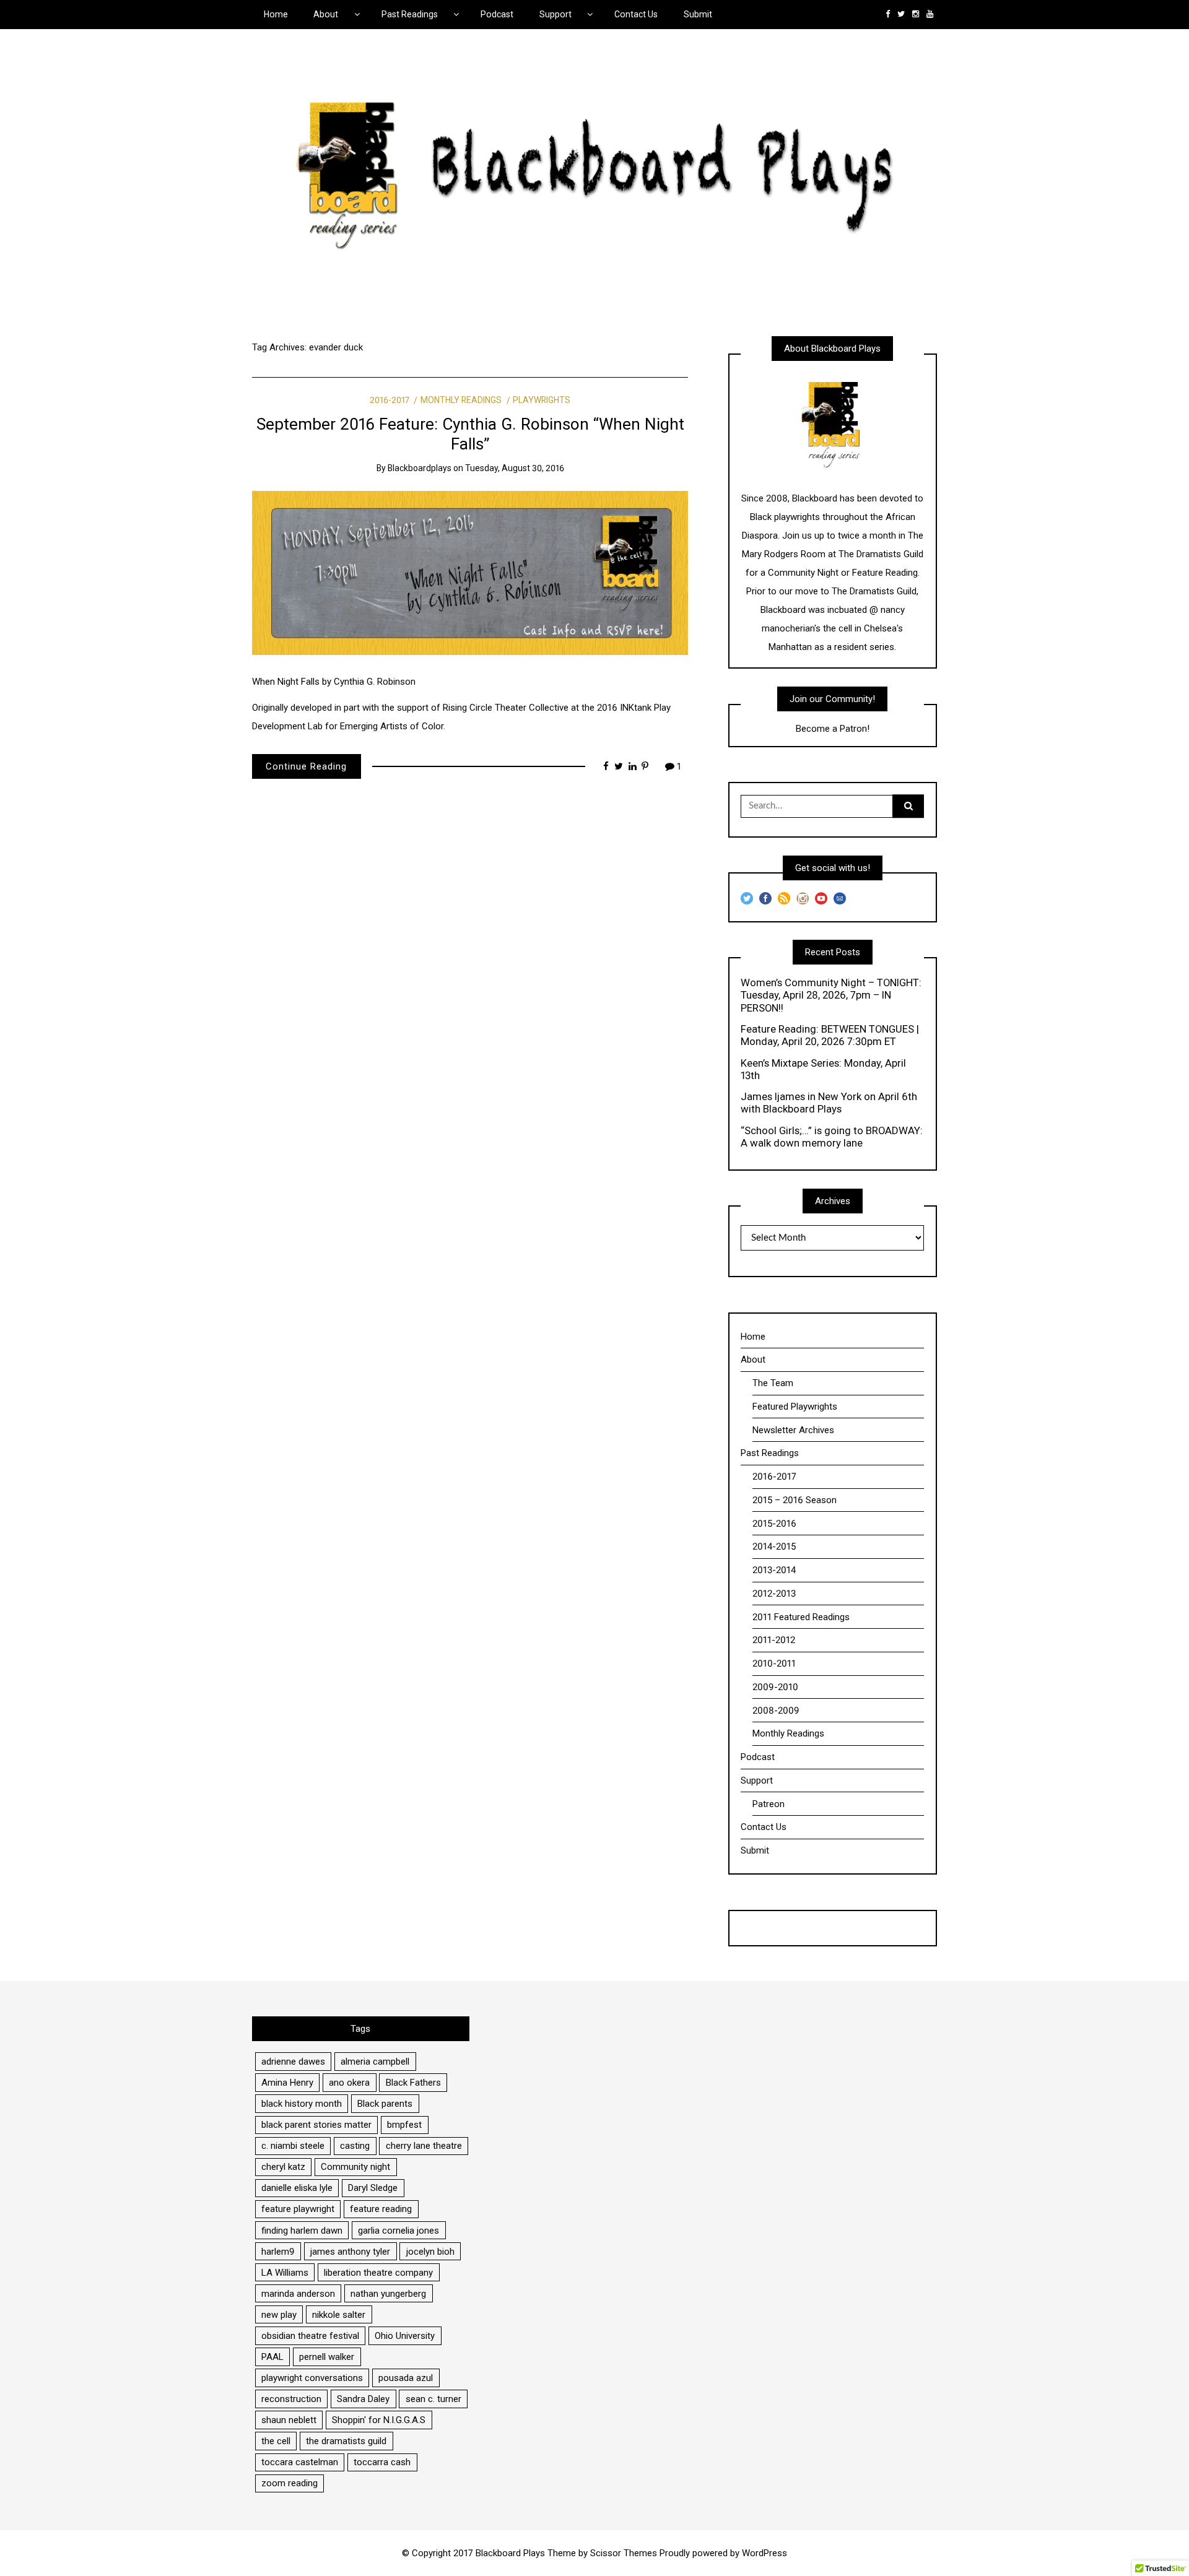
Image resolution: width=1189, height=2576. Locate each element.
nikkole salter (339, 2315)
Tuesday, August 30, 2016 (515, 468)
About (326, 14)
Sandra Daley (363, 2399)
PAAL (272, 2357)
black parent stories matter (316, 2125)
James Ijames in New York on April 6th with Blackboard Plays (829, 1103)
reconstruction (291, 2399)
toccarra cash (382, 2462)
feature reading (381, 2209)
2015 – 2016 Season (795, 1500)
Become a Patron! (833, 729)
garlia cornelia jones (399, 2231)
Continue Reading (306, 766)
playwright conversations (312, 2378)
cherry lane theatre (424, 2146)
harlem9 (278, 2252)
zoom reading (290, 2483)
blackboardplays (420, 468)
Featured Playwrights (795, 1407)
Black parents (385, 2104)
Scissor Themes (624, 2553)
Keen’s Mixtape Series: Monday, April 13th (823, 1069)
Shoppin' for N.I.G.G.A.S (379, 2420)
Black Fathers (413, 2083)
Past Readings (410, 14)
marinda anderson (298, 2294)
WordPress (764, 2553)
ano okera (349, 2083)
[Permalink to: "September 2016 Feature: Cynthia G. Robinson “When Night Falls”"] (470, 573)
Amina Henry (287, 2083)
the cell (276, 2441)
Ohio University (405, 2336)
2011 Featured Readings (801, 1617)
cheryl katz (283, 2167)
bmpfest (404, 2125)
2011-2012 (774, 1640)
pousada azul (406, 2378)
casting (355, 2146)
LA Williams (285, 2273)
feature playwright (298, 2209)
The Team (773, 1383)
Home (276, 14)
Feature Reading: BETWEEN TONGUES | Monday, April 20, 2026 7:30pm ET (830, 1035)
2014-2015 (774, 1546)
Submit (698, 14)
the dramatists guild (346, 2441)
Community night (355, 2167)
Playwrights (542, 400)
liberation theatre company (378, 2273)
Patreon (769, 1804)
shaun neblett (289, 2420)
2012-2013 (774, 1594)
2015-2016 (774, 1524)
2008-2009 (776, 1711)
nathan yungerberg (388, 2294)
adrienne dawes (293, 2062)
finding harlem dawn (302, 2231)
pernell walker (327, 2357)
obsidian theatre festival (310, 2336)
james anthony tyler (350, 2252)
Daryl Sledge (373, 2188)
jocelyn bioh (430, 2252)
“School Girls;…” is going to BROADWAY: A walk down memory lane (832, 1137)
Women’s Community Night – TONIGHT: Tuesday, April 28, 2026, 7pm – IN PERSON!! (831, 995)
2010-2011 (774, 1663)
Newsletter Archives (793, 1430)
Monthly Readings (461, 400)
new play (279, 2315)
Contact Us (636, 14)
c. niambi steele (293, 2146)
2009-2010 (775, 1687)
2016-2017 (390, 400)
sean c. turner (433, 2399)
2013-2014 (774, 1570)
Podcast (497, 14)
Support (555, 14)
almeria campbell (375, 2062)
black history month (302, 2104)
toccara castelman (300, 2462)
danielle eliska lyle (297, 2188)
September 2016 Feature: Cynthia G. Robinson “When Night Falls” (470, 434)
